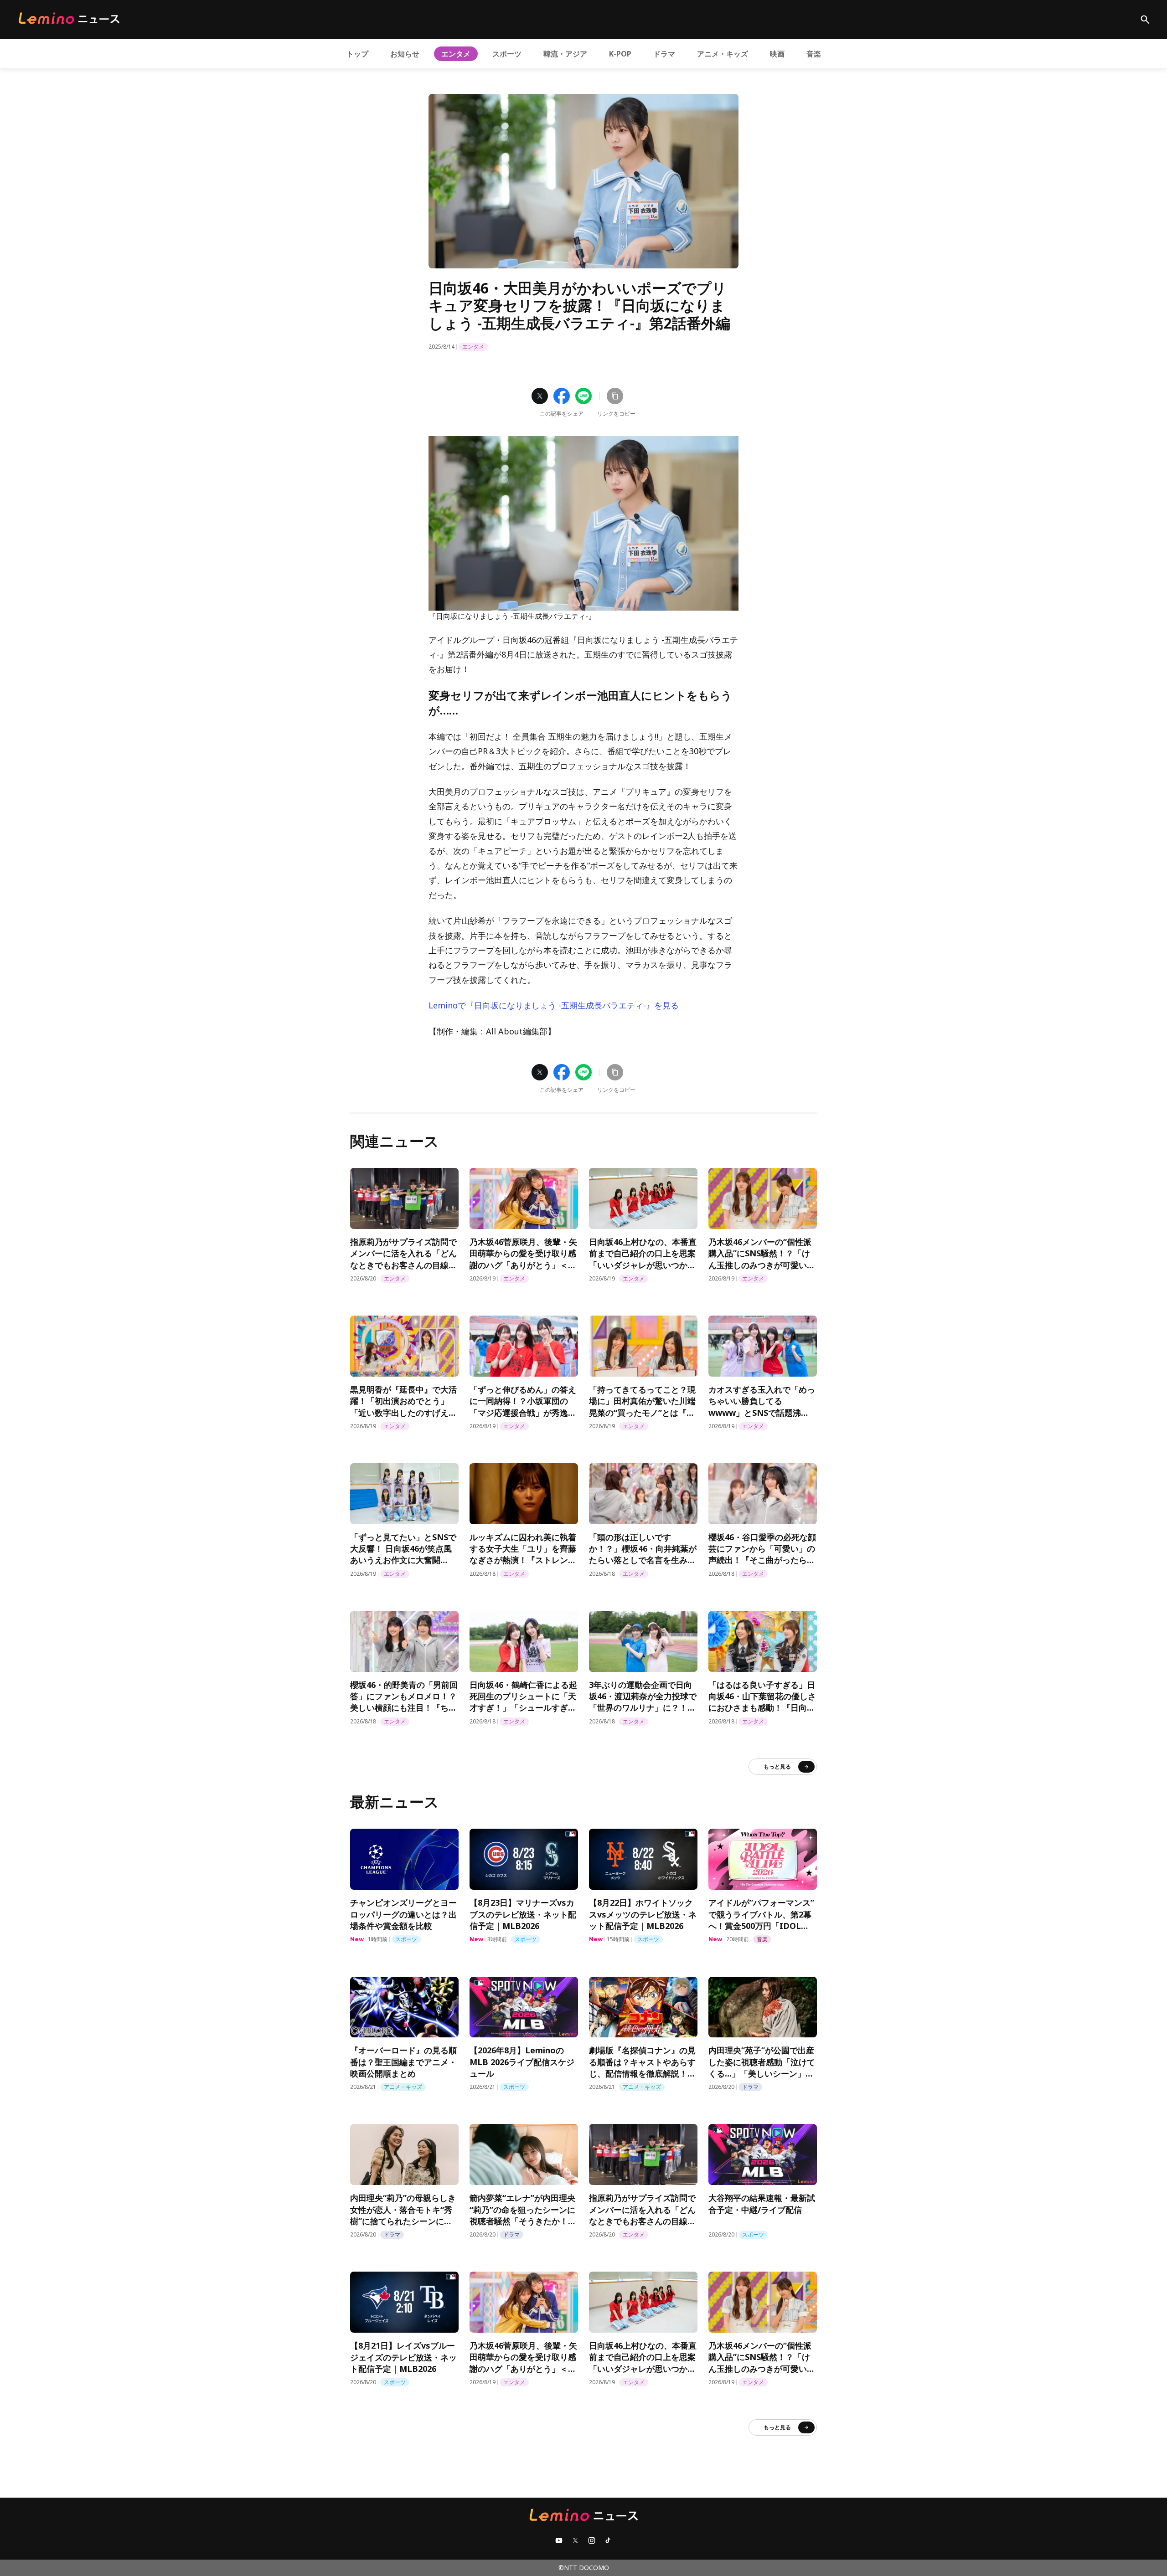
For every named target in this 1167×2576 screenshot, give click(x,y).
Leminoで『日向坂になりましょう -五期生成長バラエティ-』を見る (554, 1005)
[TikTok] (608, 2540)
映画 (777, 54)
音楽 (814, 54)
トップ (357, 54)
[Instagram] (592, 2540)
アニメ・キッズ (723, 54)
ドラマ (664, 54)
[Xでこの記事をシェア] (540, 396)
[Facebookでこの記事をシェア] (562, 396)
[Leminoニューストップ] (69, 18)
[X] (575, 2540)
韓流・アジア (565, 54)
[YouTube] (559, 2540)
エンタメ (456, 54)
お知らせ (405, 54)
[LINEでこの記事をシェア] (583, 396)
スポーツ (507, 54)
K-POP (620, 54)
